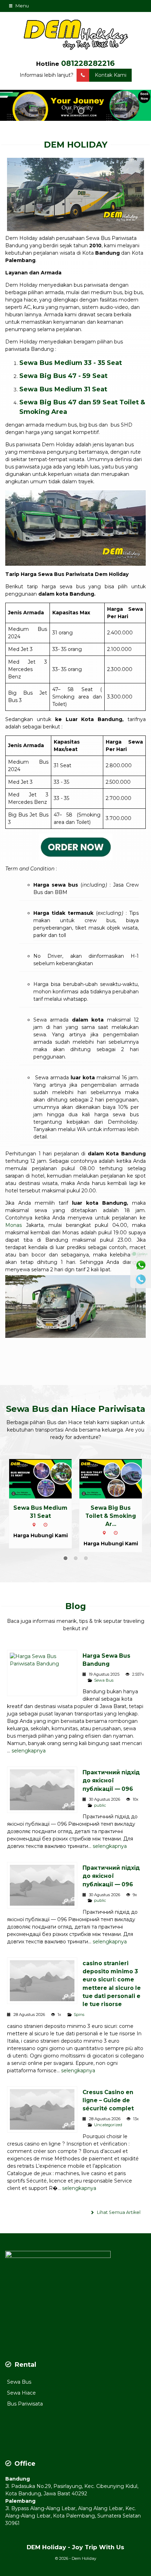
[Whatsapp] (141, 1265)
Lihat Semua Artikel (118, 2212)
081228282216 (88, 63)
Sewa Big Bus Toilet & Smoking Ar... (111, 1516)
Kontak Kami (111, 75)
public (100, 1805)
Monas (14, 1225)
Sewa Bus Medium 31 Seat (63, 389)
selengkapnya (29, 1751)
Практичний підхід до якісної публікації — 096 (111, 1780)
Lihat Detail (47, 1478)
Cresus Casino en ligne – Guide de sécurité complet (108, 2100)
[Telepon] (141, 1279)
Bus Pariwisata (25, 2404)
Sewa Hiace (21, 2393)
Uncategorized (108, 2125)
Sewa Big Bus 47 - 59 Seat (63, 376)
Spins (79, 2015)
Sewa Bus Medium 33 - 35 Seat (71, 363)
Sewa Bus (104, 1680)
